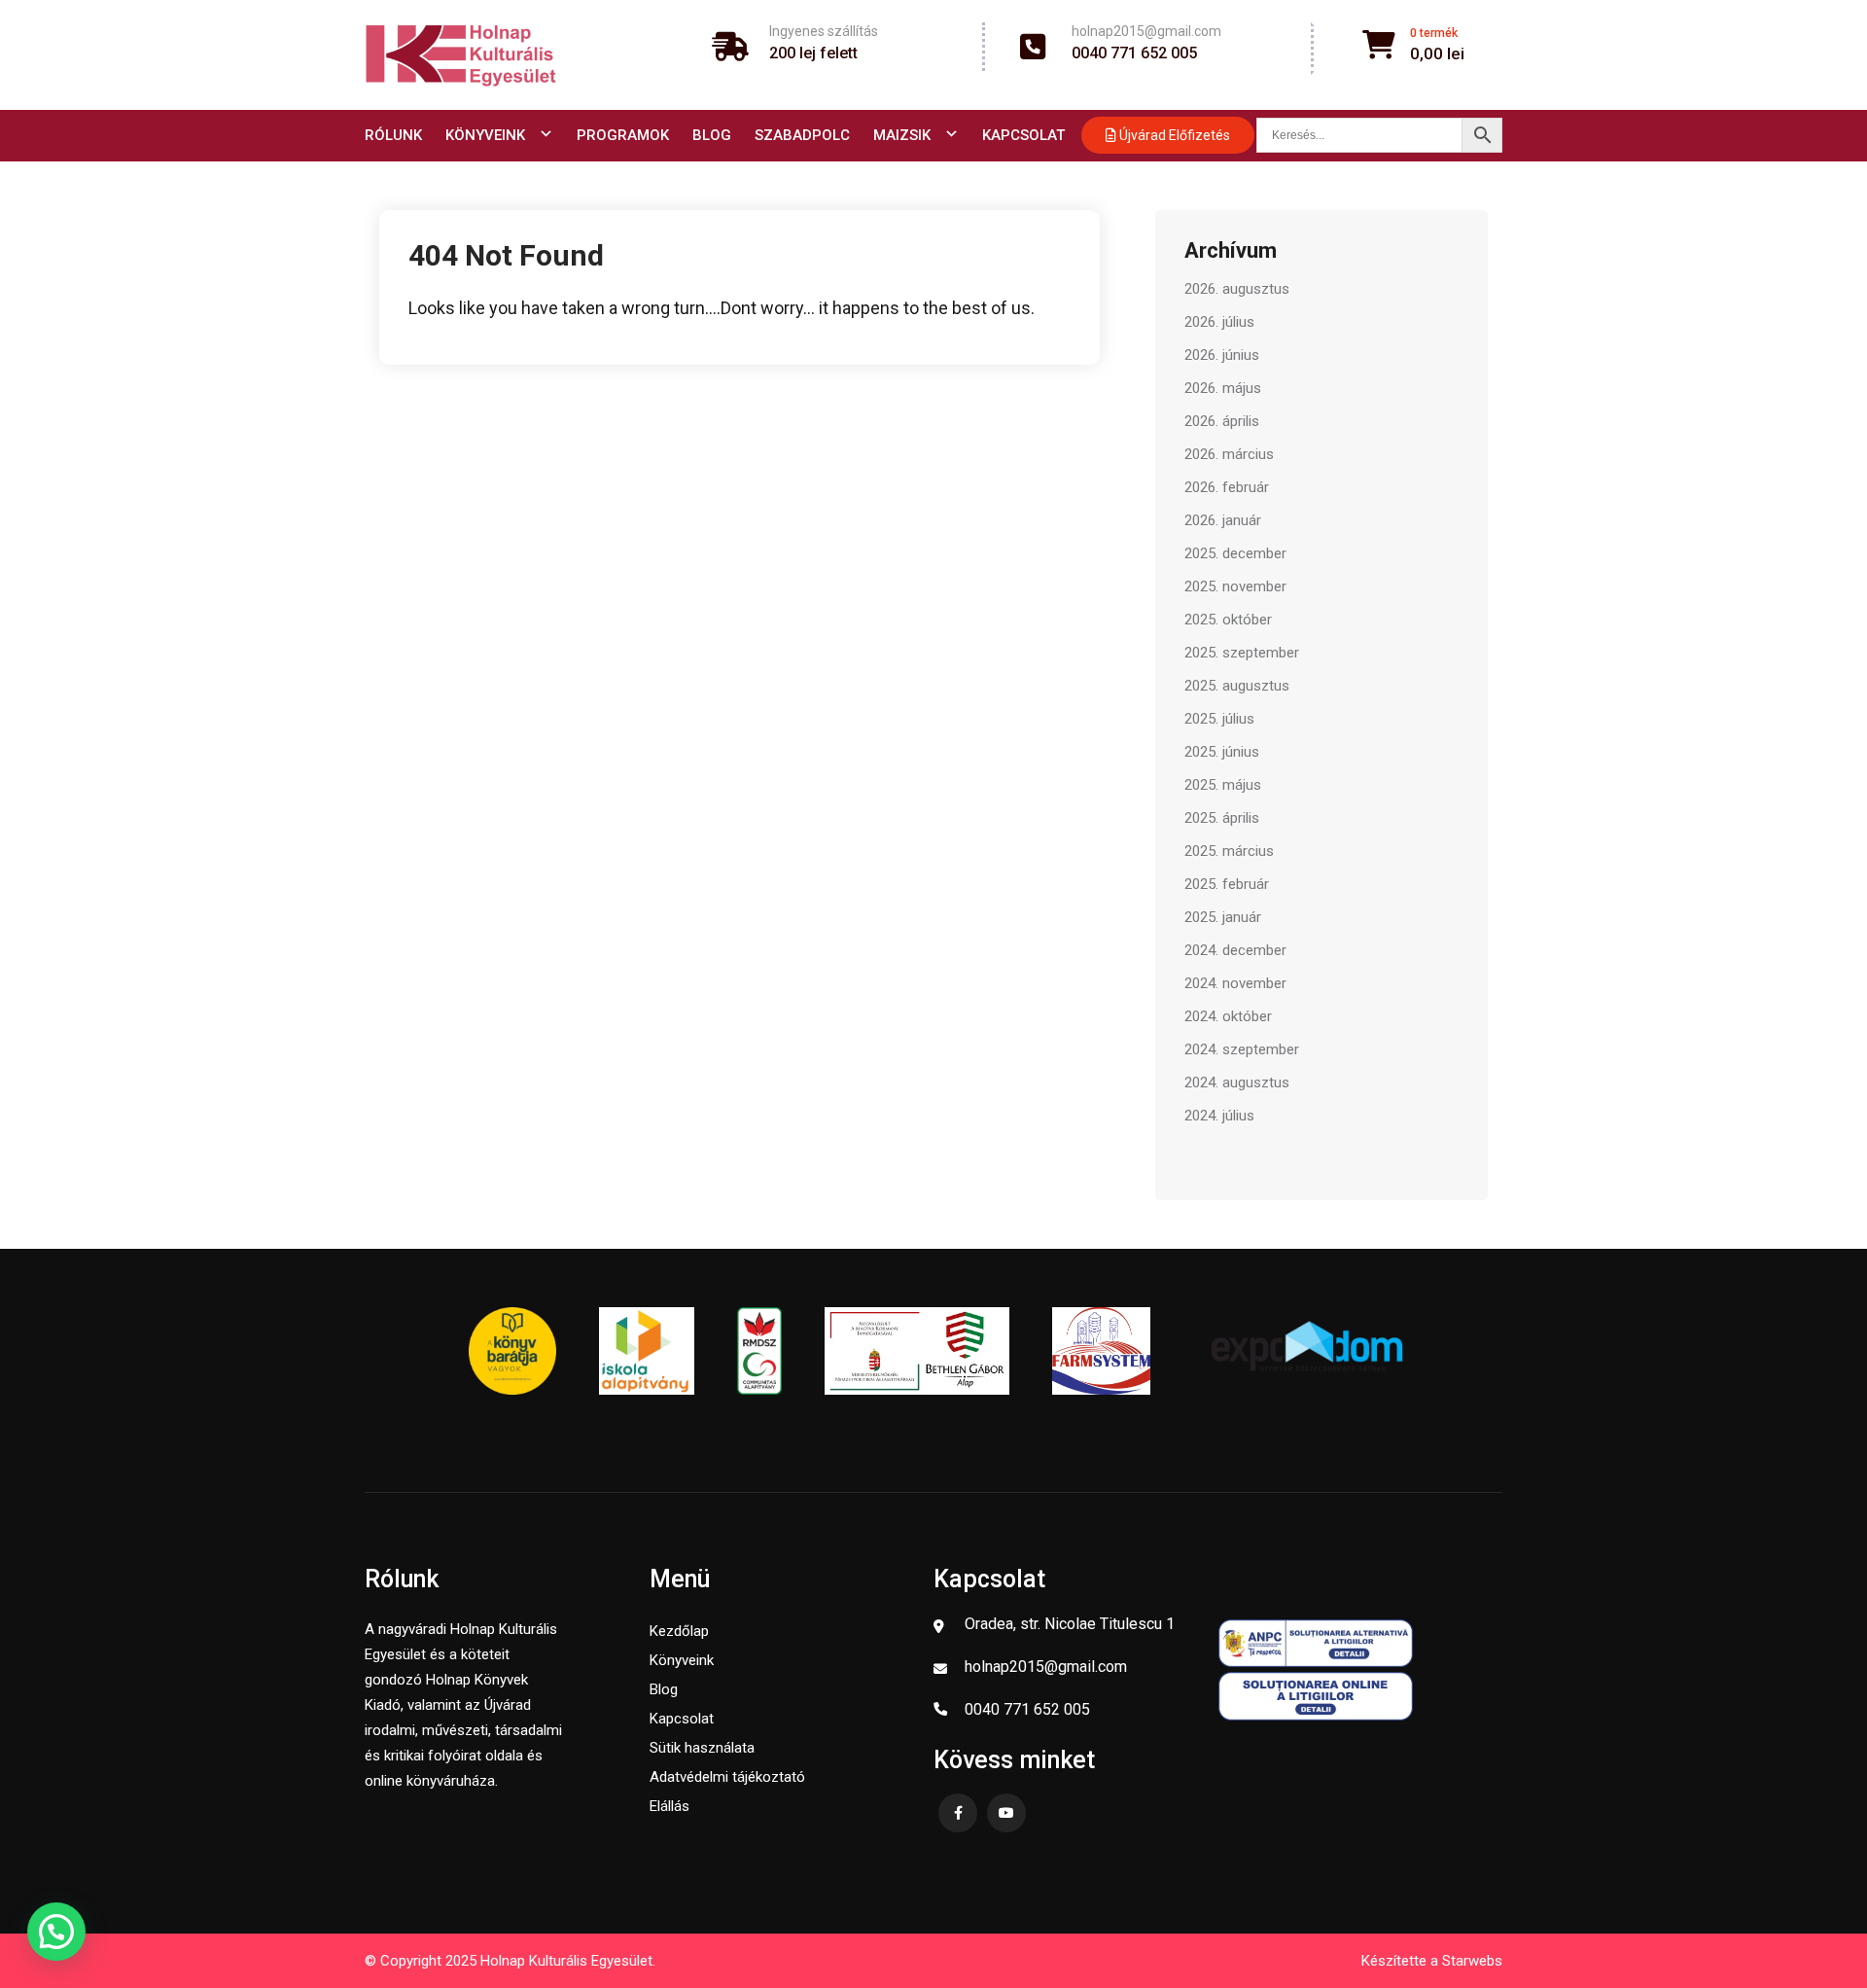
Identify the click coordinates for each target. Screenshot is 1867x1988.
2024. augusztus (1237, 1083)
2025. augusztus (1237, 686)
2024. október (1228, 1016)
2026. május (1223, 388)
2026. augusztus (1237, 289)
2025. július (1219, 719)
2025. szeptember (1242, 653)
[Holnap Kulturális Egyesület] (461, 55)
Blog (712, 135)
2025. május (1223, 785)
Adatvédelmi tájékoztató (727, 1777)
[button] (56, 1932)
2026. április (1222, 421)
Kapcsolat (1023, 135)
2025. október (1228, 620)
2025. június (1222, 752)
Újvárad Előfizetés (1173, 135)
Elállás (669, 1806)
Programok (623, 135)
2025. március (1229, 851)
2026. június (1222, 355)
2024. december (1235, 950)
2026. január (1223, 520)
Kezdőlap (679, 1631)
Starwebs (1472, 1961)
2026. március (1229, 454)
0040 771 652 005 (1134, 53)
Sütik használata (702, 1748)
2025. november (1235, 586)
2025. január (1223, 917)
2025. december (1235, 553)
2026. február (1227, 487)
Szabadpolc (802, 135)
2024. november (1235, 983)
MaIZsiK (902, 135)
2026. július (1219, 322)
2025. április (1222, 818)
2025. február (1227, 884)
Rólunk (393, 135)
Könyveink (485, 135)
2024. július (1219, 1116)
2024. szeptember (1242, 1049)
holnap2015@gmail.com (1146, 31)
